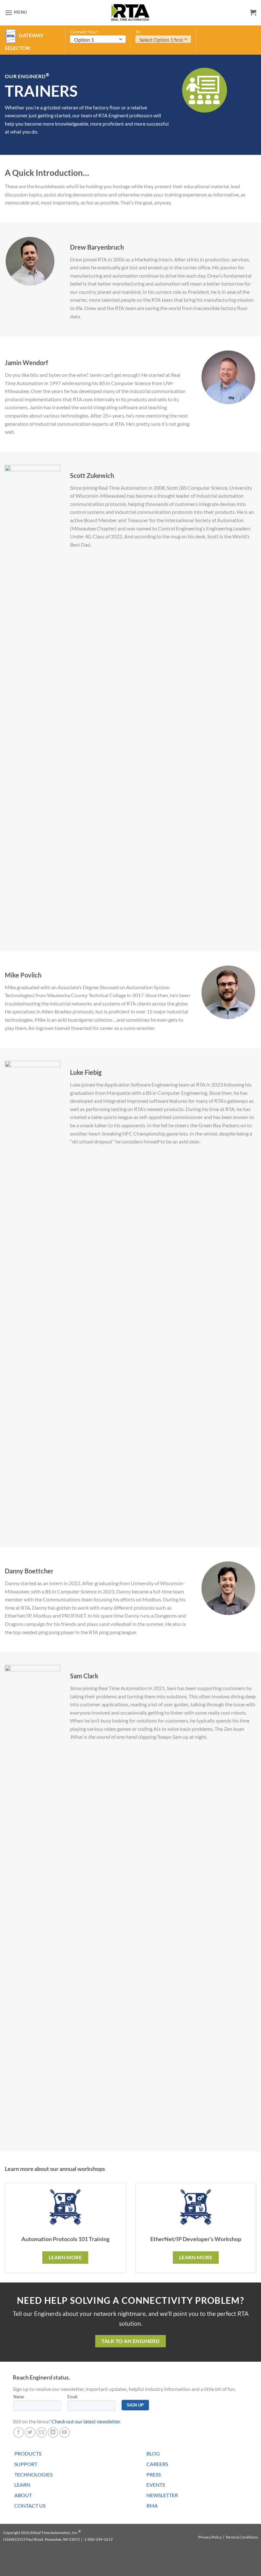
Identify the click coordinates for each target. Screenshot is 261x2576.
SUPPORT (26, 2464)
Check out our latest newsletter (86, 2421)
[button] (16, 13)
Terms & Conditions (242, 2537)
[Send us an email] (42, 2432)
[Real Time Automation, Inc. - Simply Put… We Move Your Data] (130, 12)
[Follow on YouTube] (64, 2432)
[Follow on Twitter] (30, 2432)
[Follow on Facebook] (19, 2432)
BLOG (153, 2453)
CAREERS (157, 2464)
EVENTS (156, 2485)
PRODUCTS (28, 2453)
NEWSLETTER (162, 2495)
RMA (152, 2506)
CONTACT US (30, 2506)
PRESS (154, 2474)
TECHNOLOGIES (33, 2474)
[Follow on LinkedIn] (53, 2432)
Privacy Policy (210, 2537)
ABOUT (23, 2495)
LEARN (22, 2485)
